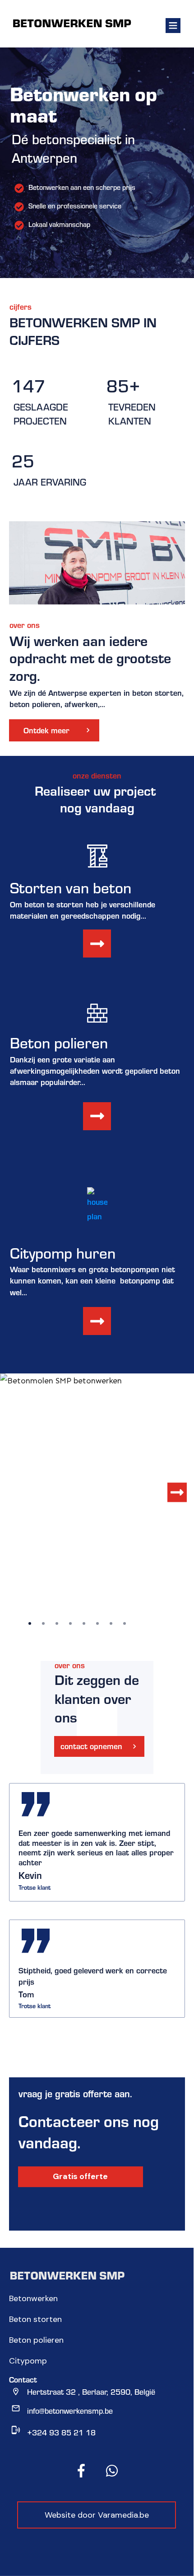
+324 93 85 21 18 (61, 2432)
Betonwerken (33, 2298)
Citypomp (28, 2361)
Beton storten (35, 2319)
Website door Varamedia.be (97, 2515)
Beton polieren (36, 2340)
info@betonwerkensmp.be (70, 2411)
